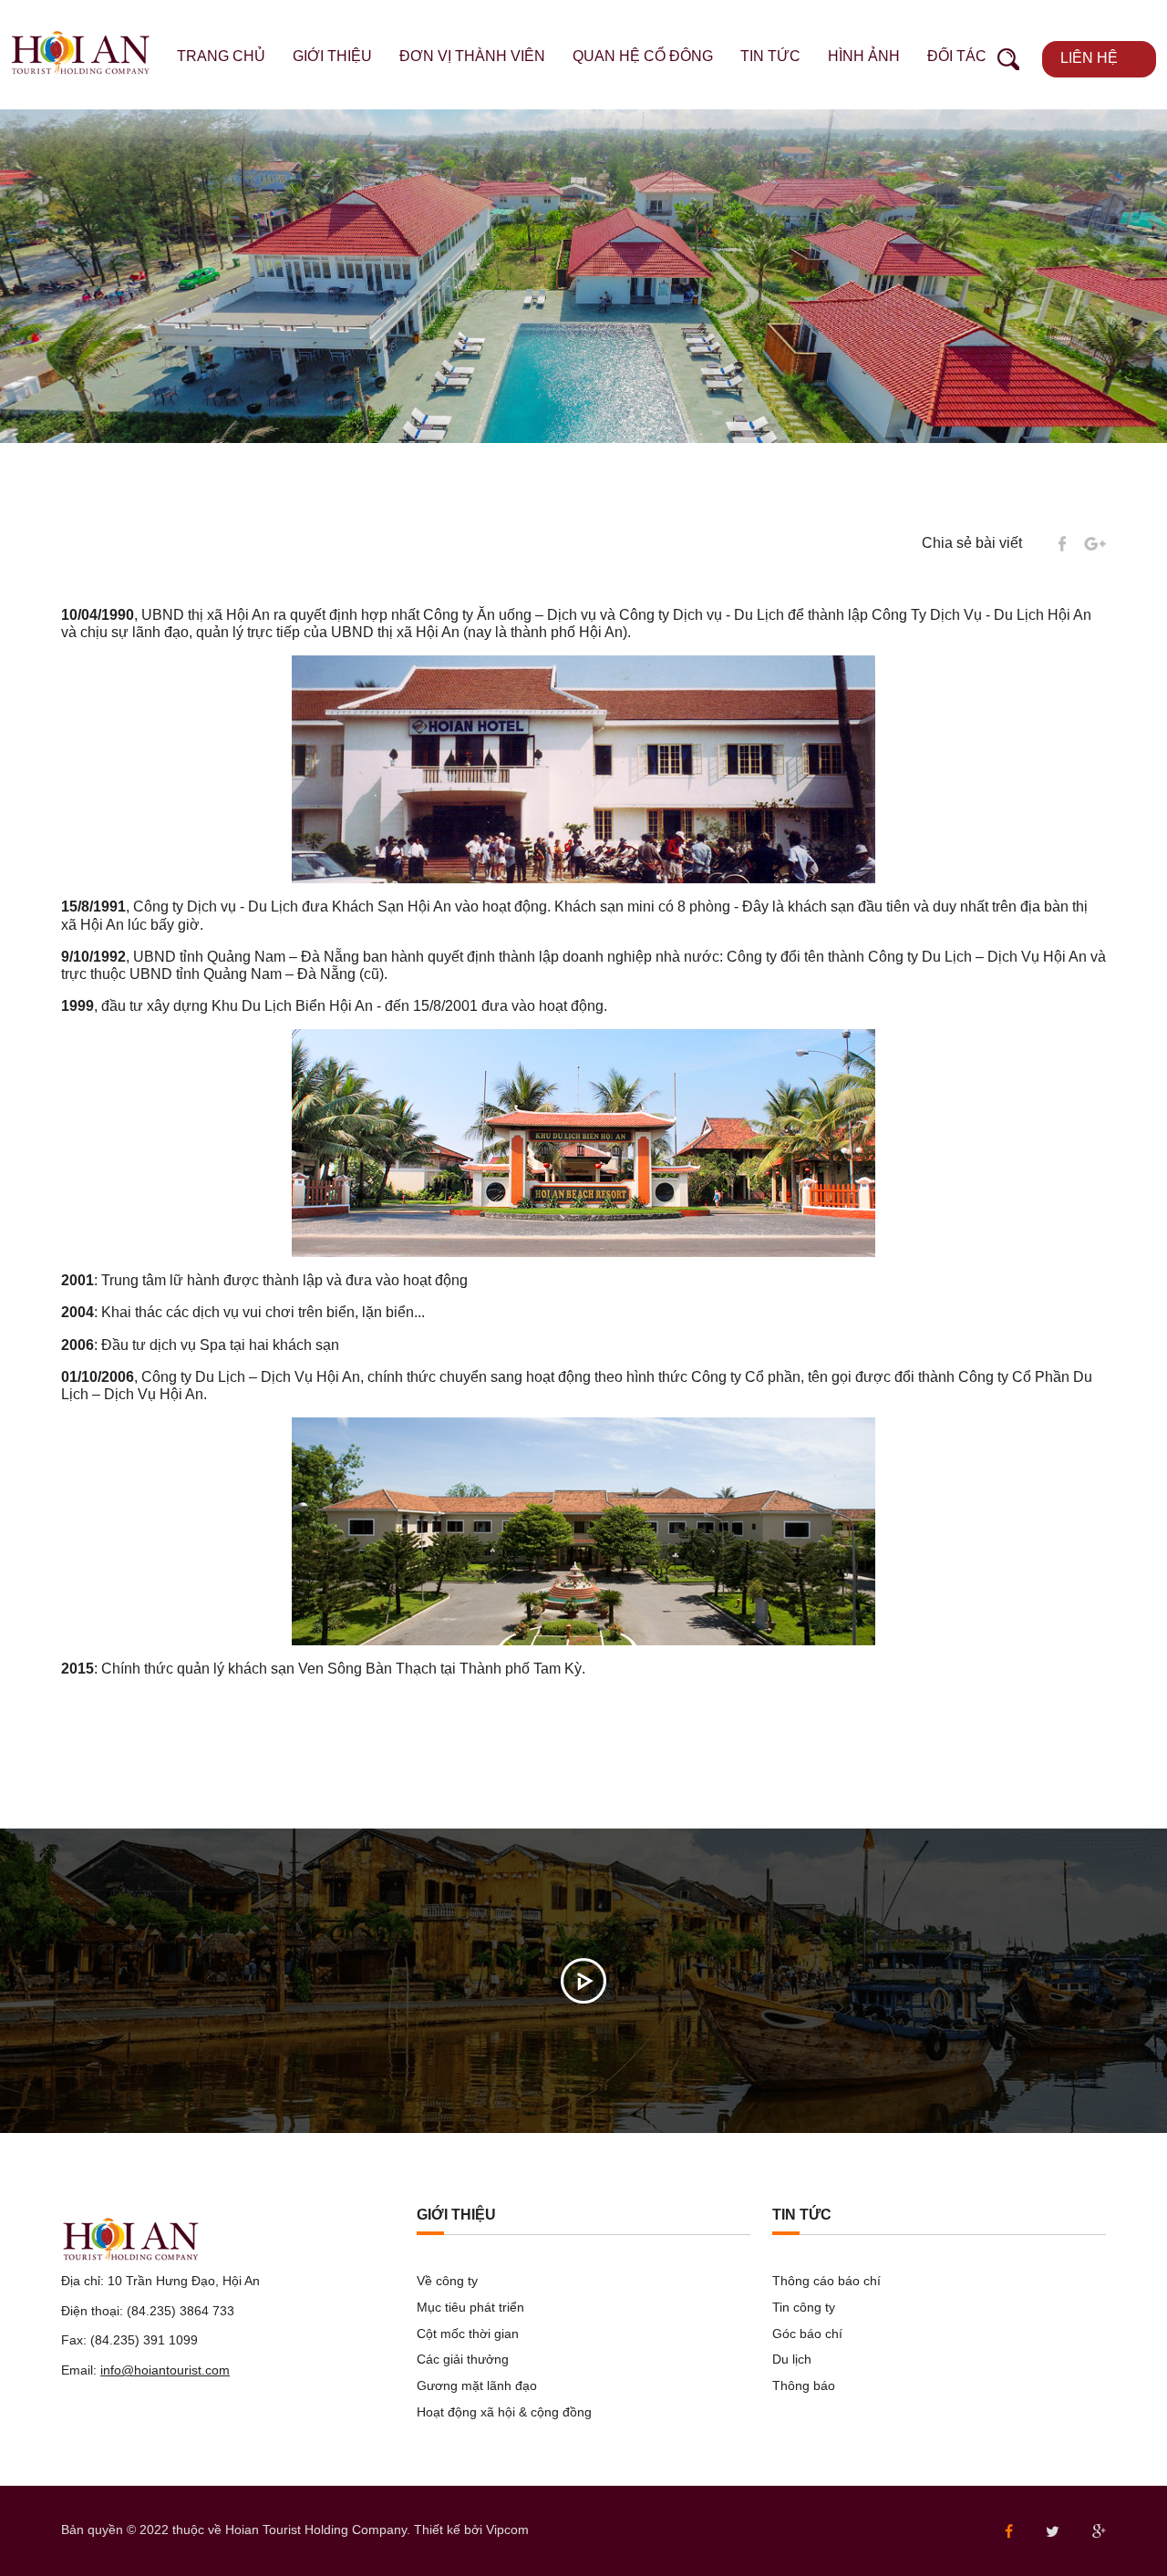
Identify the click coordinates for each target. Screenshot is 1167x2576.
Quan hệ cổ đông (643, 56)
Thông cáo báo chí (826, 2281)
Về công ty (447, 2281)
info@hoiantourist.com (165, 2370)
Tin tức (770, 56)
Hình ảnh (864, 56)
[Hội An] (81, 52)
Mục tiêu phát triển (470, 2307)
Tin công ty (804, 2307)
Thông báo (804, 2385)
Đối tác (957, 56)
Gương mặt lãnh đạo (477, 2385)
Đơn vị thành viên (472, 56)
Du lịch (792, 2359)
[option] (583, 276)
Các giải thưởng (463, 2359)
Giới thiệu (332, 56)
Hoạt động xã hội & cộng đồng (504, 2412)
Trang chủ (221, 56)
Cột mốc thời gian (468, 2334)
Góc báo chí (807, 2334)
